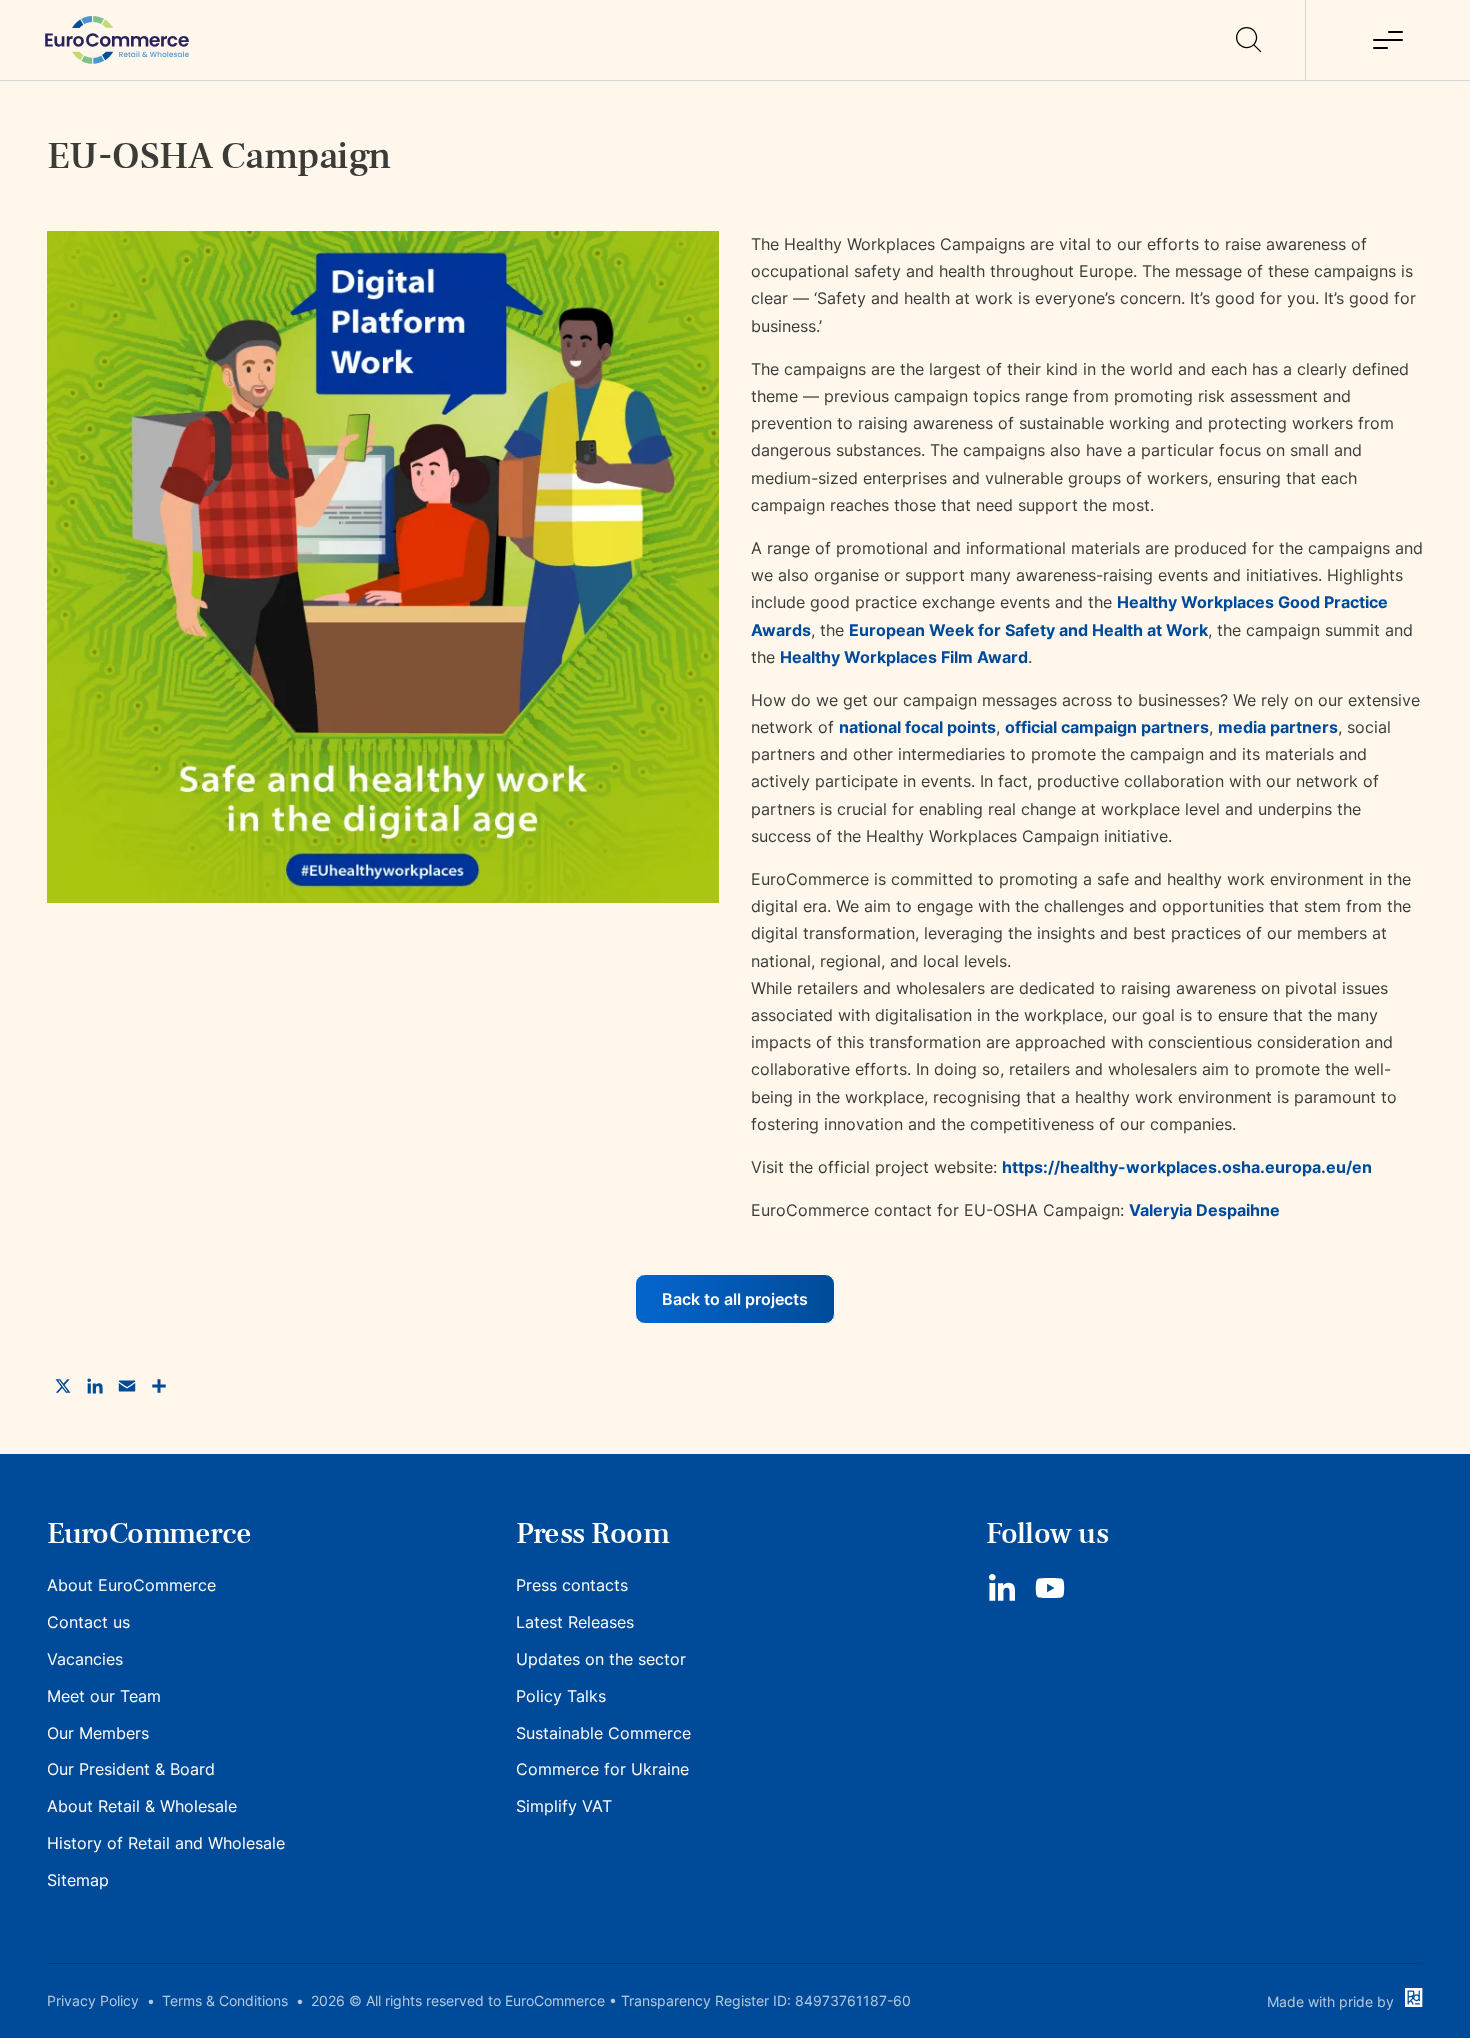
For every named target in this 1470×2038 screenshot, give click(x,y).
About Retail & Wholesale (142, 1806)
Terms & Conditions (225, 2000)
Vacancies (85, 1659)
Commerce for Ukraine (602, 1769)
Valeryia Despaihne (1204, 1210)
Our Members (98, 1733)
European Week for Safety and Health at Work (1028, 630)
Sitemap (78, 1880)
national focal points (917, 727)
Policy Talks (561, 1696)
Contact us (88, 1622)
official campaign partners (1107, 727)
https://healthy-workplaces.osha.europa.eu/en (1187, 1167)
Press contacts (572, 1585)
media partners (1278, 727)
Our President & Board (131, 1769)
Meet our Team (104, 1696)
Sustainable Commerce (603, 1733)
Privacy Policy (93, 2000)
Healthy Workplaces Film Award (904, 657)
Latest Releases (575, 1622)
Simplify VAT (564, 1806)
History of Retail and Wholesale (166, 1843)
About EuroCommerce (131, 1585)
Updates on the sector (601, 1659)
